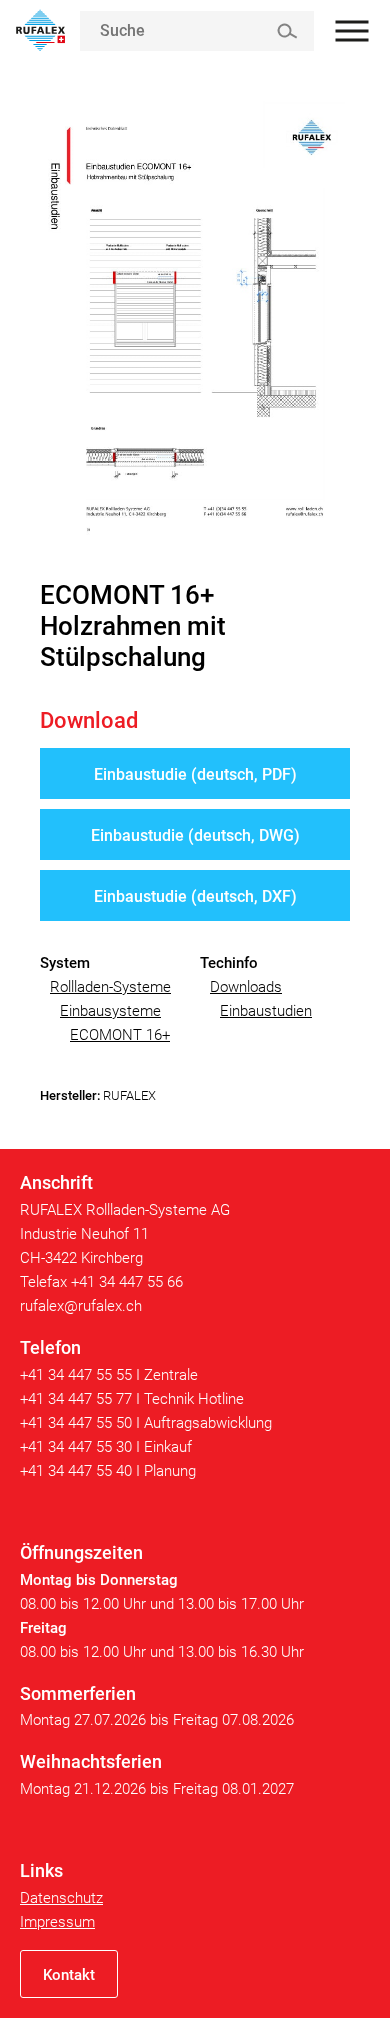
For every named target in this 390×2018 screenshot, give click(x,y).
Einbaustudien (266, 1011)
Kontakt (69, 1975)
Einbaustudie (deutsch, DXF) (195, 896)
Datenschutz (61, 1898)
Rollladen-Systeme (110, 987)
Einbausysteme (110, 1011)
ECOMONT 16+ (120, 1035)
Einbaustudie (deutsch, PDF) (195, 774)
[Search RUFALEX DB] (286, 31)
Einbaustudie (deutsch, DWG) (195, 835)
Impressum (57, 1922)
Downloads (246, 987)
